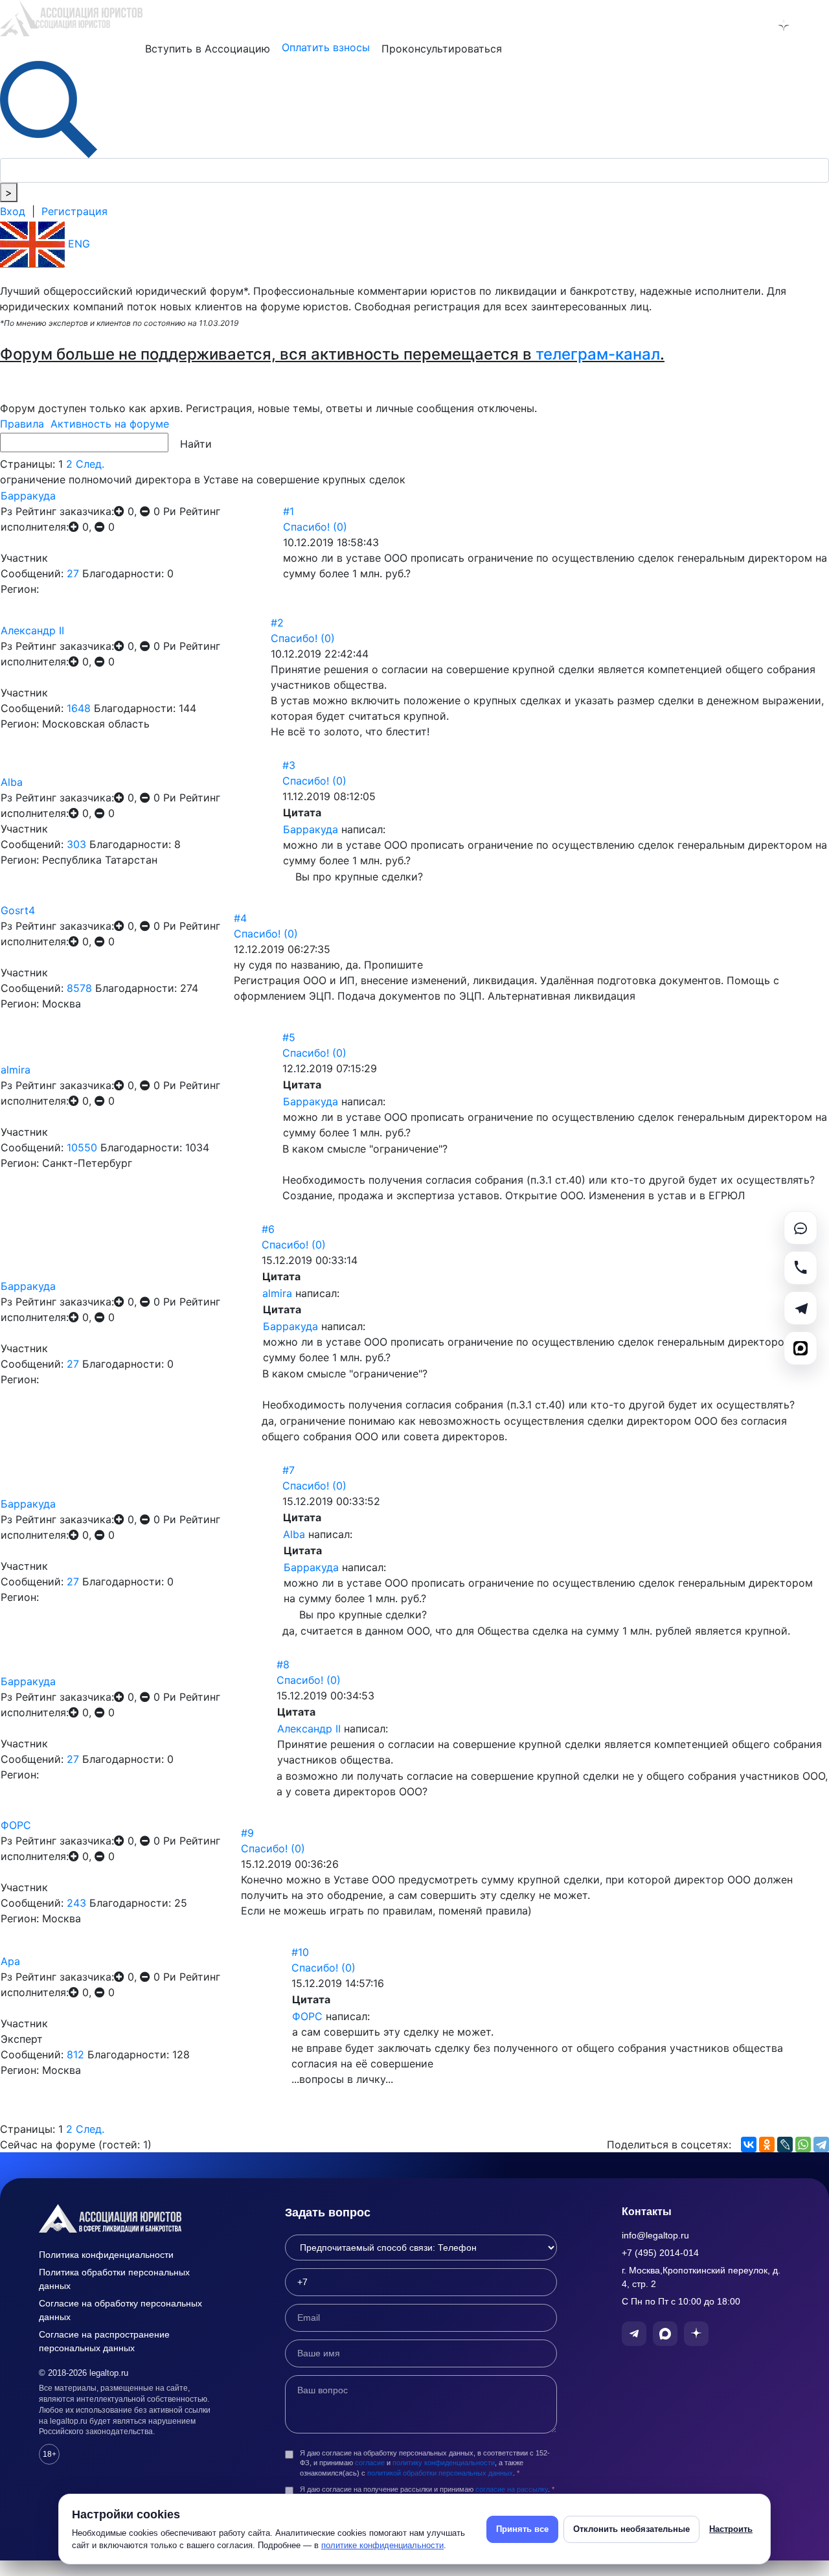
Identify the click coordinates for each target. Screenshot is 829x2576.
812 (75, 2054)
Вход (13, 211)
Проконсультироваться (442, 49)
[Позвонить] (801, 1268)
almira (16, 1070)
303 (76, 844)
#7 (289, 1470)
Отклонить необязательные (631, 2529)
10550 (82, 1147)
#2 (277, 623)
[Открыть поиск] (49, 108)
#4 (240, 918)
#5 (289, 1037)
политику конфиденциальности (444, 2463)
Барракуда (28, 496)
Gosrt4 (18, 910)
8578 (79, 988)
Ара (10, 1961)
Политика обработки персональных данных (114, 2279)
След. (90, 464)
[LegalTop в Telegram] (716, 25)
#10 (300, 1952)
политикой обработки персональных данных (440, 2473)
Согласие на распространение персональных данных (104, 2341)
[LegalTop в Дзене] (784, 25)
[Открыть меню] (817, 25)
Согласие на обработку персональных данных (120, 2310)
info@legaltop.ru (655, 2235)
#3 (289, 765)
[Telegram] (821, 2145)
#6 (268, 1229)
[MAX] (801, 1348)
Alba (12, 782)
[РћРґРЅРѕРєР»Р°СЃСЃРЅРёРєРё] (767, 2145)
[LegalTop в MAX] (750, 25)
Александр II (32, 630)
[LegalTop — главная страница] (130, 2218)
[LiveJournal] (785, 2145)
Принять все (522, 2529)
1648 (79, 708)
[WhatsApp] (803, 2145)
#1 (289, 511)
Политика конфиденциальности (106, 2255)
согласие (370, 2463)
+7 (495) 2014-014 (660, 2253)
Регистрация (74, 211)
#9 (247, 1833)
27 (73, 573)
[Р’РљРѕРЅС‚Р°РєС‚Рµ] (749, 2145)
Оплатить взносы (326, 47)
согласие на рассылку (512, 2489)
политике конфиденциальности (382, 2545)
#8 (283, 1664)
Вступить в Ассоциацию (208, 49)
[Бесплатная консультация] (801, 1228)
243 (76, 1903)
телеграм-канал (598, 354)
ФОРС (16, 1825)
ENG (77, 244)
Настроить (731, 2529)
